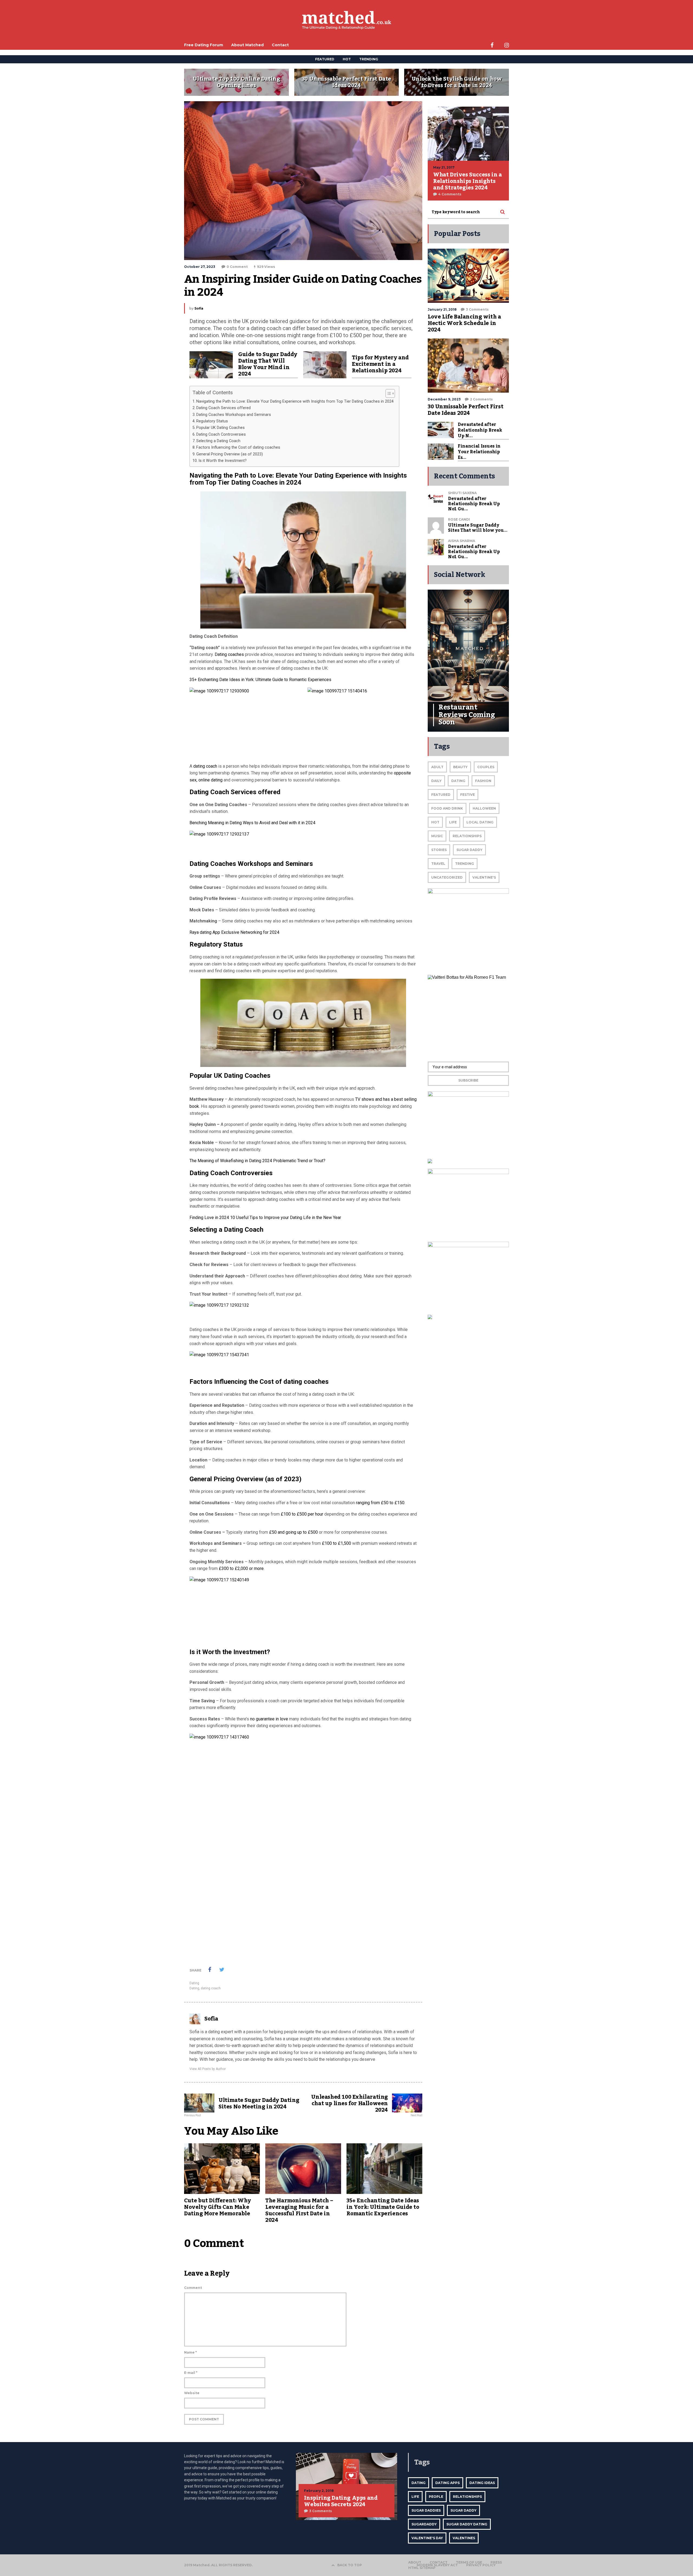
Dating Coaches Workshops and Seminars (234, 415)
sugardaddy (424, 2524)
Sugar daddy (469, 850)
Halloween (484, 808)
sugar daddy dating (467, 2524)
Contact (280, 45)
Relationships (467, 836)
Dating (194, 1983)
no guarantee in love (269, 1719)
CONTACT (439, 2562)
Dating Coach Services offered (223, 408)
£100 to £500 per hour (302, 1514)
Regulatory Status (212, 421)
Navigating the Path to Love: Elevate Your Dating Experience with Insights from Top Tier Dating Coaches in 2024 (295, 401)
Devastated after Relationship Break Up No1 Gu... (474, 504)
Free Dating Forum (204, 45)
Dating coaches (229, 654)
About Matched (247, 45)
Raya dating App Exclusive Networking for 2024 (234, 932)
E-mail (191, 2373)
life (415, 2497)
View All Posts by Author (208, 2069)
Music (437, 836)
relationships (467, 2497)
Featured (441, 795)
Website (192, 2393)
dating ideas (482, 2483)
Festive (468, 795)
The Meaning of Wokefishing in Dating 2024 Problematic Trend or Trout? (257, 1161)
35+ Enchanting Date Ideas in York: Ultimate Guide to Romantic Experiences (260, 680)
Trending (465, 864)
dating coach (205, 766)
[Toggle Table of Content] (388, 393)
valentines (464, 2538)
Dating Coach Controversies (221, 434)
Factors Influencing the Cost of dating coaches (238, 447)
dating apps (447, 2483)
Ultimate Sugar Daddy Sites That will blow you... (478, 528)
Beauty (460, 767)
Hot (435, 822)
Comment (193, 2288)
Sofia (199, 308)
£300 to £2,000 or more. (241, 1568)
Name (190, 2352)
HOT (347, 59)
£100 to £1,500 (336, 1543)
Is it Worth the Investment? (223, 461)
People (436, 2497)
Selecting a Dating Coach (218, 441)
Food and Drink (447, 808)
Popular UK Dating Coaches (220, 428)
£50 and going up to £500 (293, 1532)
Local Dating (480, 822)
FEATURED (325, 59)
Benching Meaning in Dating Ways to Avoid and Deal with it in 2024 (252, 823)
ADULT (437, 767)
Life (453, 822)
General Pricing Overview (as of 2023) (230, 454)
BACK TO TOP (350, 2565)
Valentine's (484, 877)
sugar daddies (426, 2510)
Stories (439, 850)
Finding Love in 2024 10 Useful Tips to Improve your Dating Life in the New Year (265, 1218)
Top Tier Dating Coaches (241, 482)
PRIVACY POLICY (481, 2565)
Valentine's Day (427, 2538)
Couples (486, 767)
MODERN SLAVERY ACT (437, 2565)
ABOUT (415, 2562)
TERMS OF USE (469, 2562)
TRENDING (369, 59)
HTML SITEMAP (422, 2568)
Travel (438, 864)
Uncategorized (447, 877)
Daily (436, 781)
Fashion (483, 781)
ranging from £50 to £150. (381, 1503)
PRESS (496, 2562)
